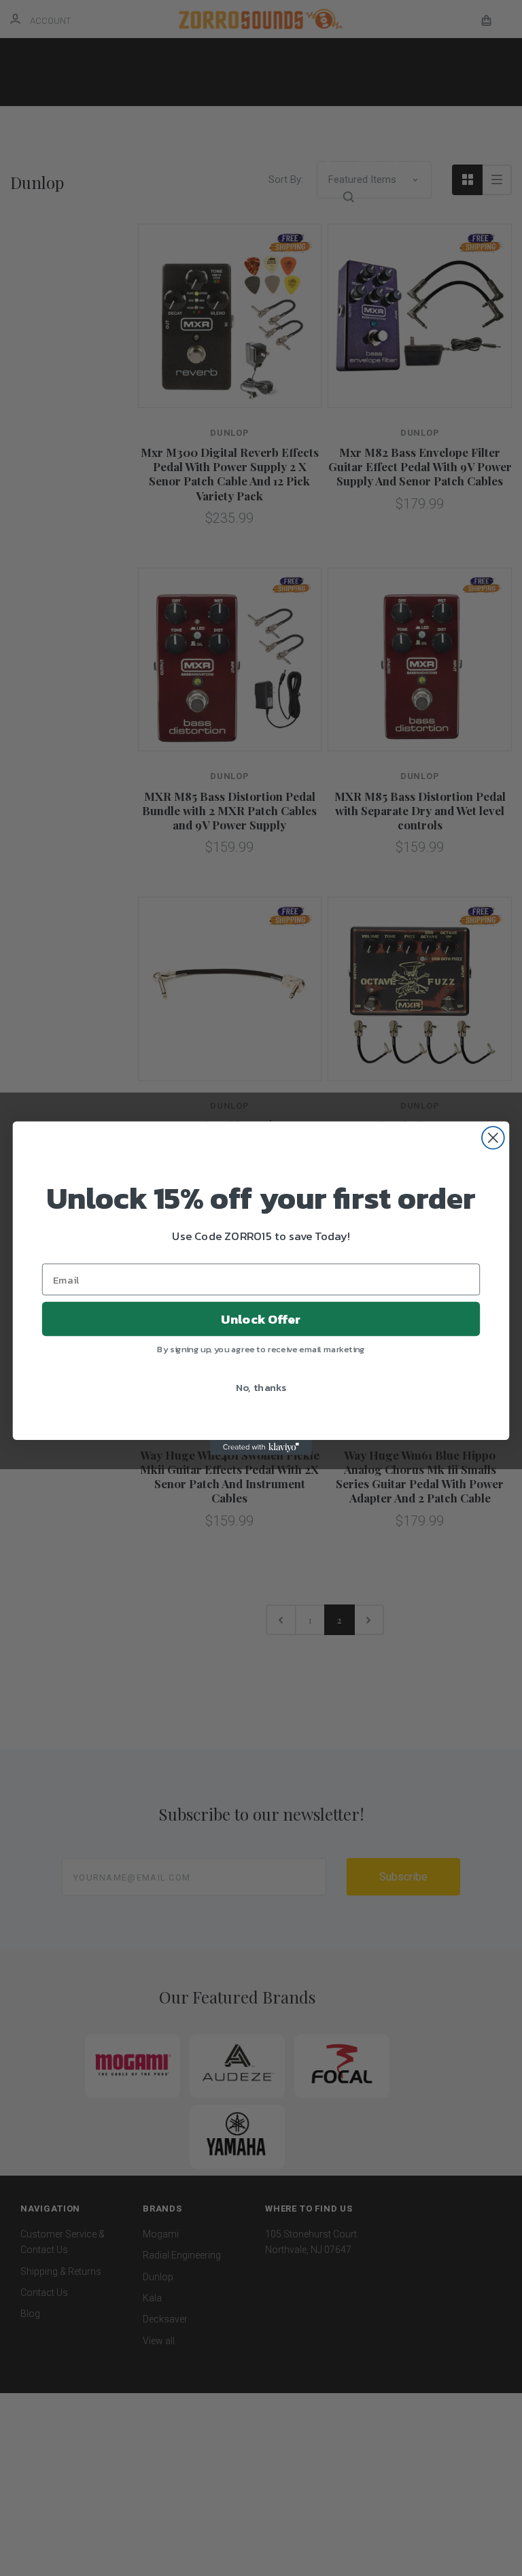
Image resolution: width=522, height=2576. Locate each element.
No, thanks (261, 1386)
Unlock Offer (261, 1318)
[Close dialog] (493, 1138)
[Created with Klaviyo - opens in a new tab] (261, 1447)
